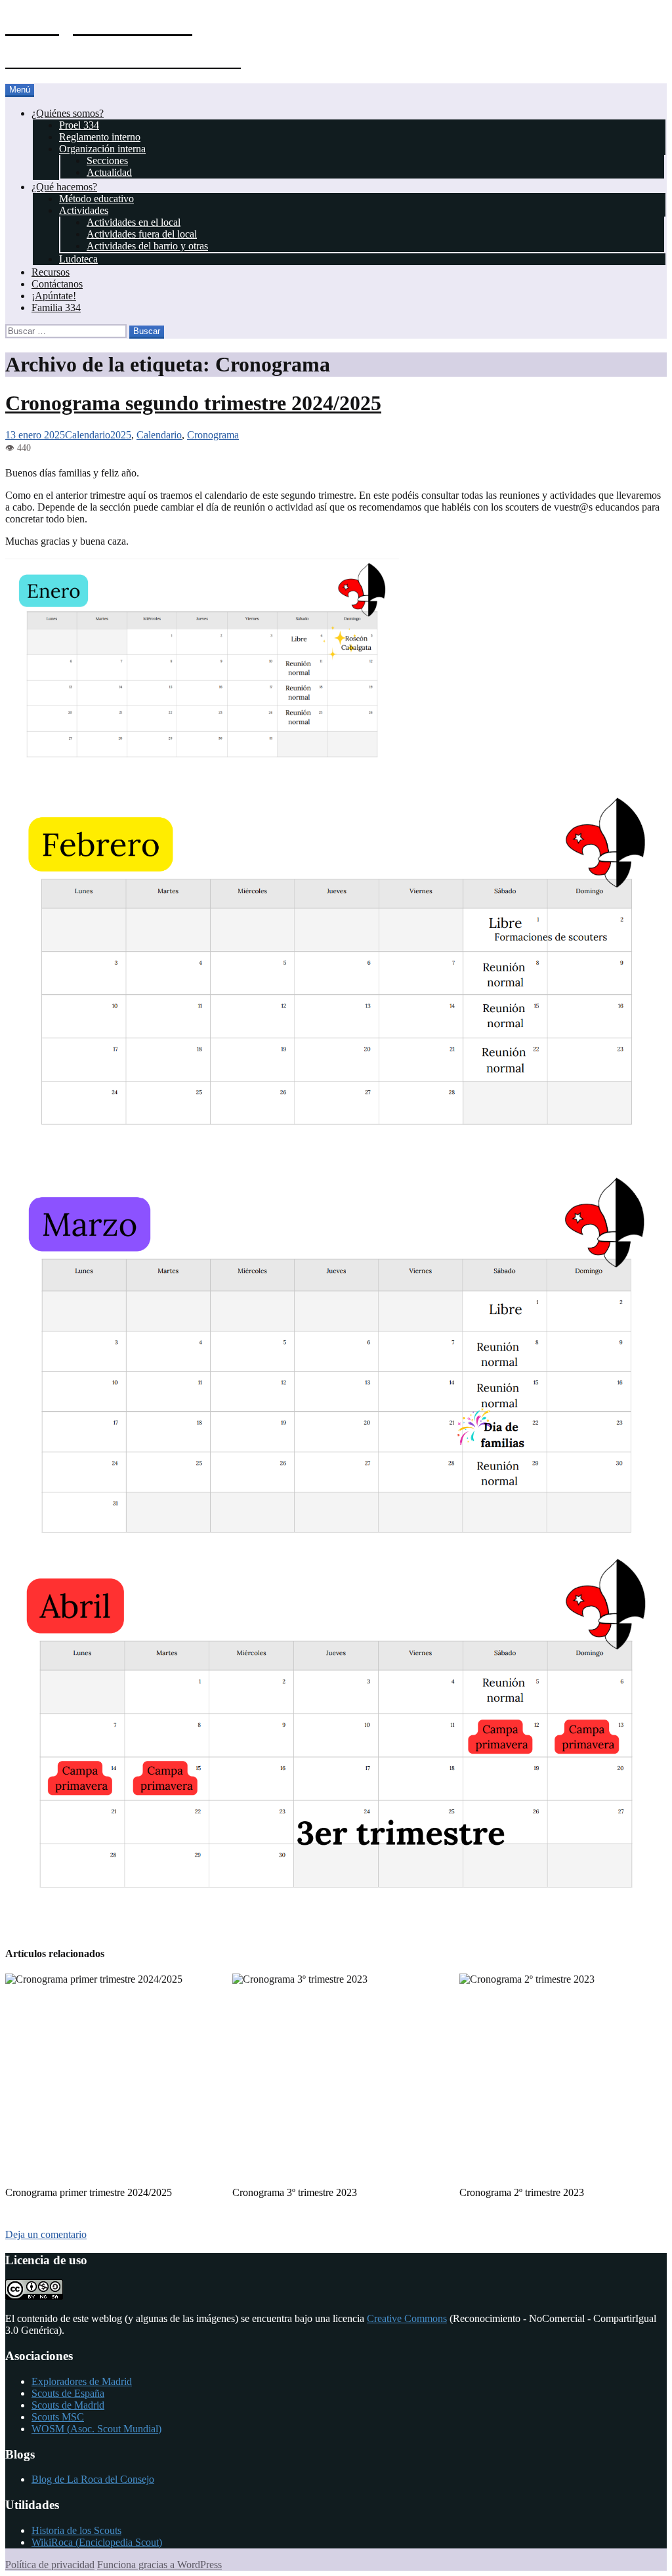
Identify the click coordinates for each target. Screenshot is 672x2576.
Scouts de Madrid (68, 2405)
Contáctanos (57, 284)
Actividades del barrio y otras (147, 246)
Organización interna (102, 149)
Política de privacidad (50, 2565)
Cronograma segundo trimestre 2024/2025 (193, 403)
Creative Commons (407, 2318)
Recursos (51, 272)
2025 (121, 435)
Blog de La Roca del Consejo (93, 2479)
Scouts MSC (58, 2417)
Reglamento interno (100, 137)
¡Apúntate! (54, 296)
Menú (20, 90)
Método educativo (96, 199)
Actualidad (109, 172)
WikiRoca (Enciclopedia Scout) (97, 2542)
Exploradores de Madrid (82, 2381)
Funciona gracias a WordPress (159, 2565)
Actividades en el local (134, 222)
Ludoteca (78, 259)
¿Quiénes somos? (68, 113)
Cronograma (213, 435)
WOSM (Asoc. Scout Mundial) (96, 2429)
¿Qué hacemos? (64, 187)
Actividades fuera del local (142, 234)
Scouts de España (68, 2393)
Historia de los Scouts (76, 2530)
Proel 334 (79, 125)
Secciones (107, 160)
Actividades (84, 210)
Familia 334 (56, 307)
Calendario (88, 435)
